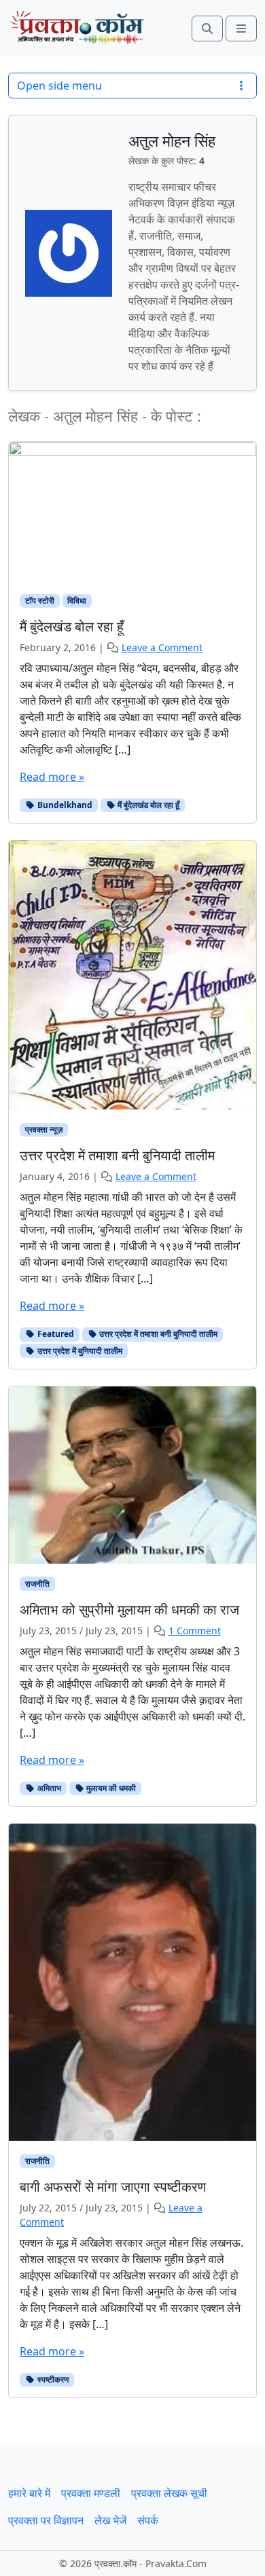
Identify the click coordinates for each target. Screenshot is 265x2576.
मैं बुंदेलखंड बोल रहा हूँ (147, 805)
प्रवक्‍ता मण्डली (91, 2493)
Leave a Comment (162, 647)
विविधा (77, 601)
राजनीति (37, 1584)
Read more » (52, 777)
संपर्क (148, 2520)
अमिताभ (48, 1788)
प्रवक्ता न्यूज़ (44, 1129)
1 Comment (195, 1631)
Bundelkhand (64, 805)
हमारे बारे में (29, 2493)
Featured (55, 1334)
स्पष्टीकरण (52, 2379)
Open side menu (59, 86)
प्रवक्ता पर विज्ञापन (46, 2520)
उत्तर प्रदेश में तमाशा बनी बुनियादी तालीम (157, 1334)
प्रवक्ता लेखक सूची (169, 2493)
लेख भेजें (110, 2520)
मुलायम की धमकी (110, 1788)
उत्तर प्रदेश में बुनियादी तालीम (79, 1351)
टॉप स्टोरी (40, 601)
